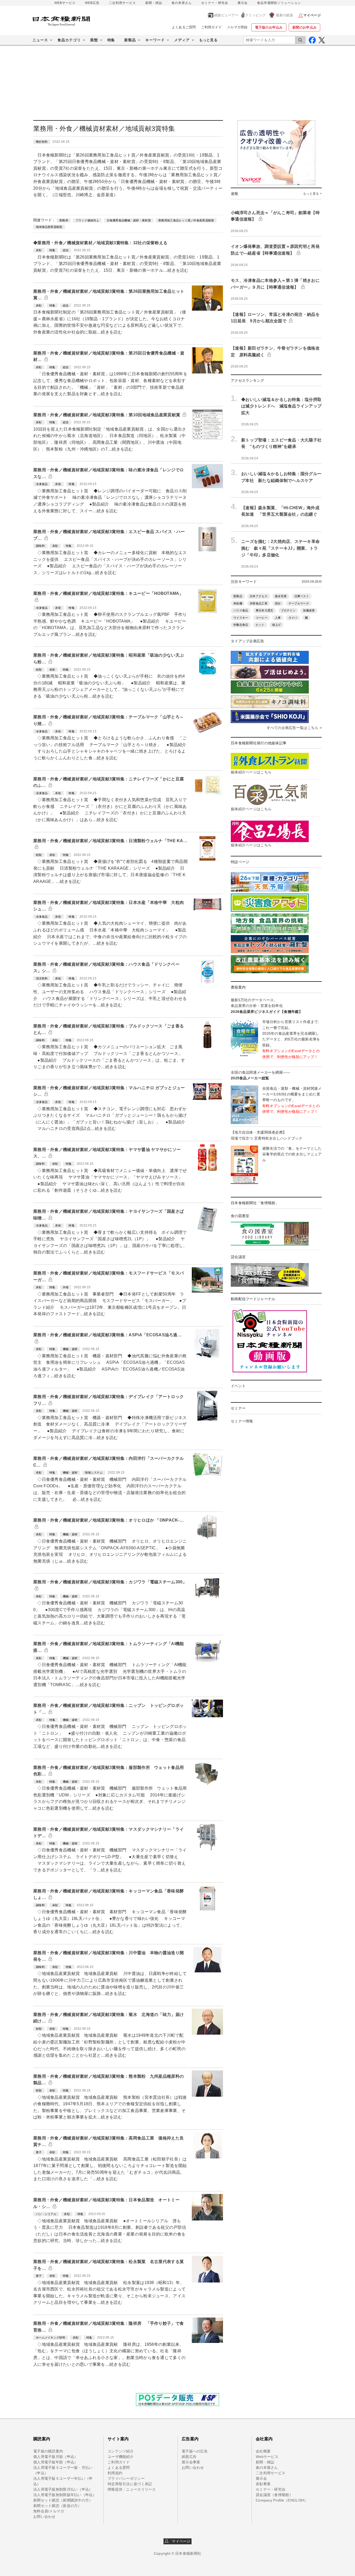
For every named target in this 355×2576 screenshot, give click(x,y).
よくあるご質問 (184, 27)
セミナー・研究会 (215, 3)
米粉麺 (238, 603)
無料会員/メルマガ (49, 2511)
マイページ (180, 2541)
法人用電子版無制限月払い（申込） (63, 2489)
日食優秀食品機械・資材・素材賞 (129, 220)
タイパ (293, 618)
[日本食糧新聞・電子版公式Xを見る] (322, 40)
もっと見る (208, 40)
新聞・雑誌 (154, 3)
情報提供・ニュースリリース (132, 2489)
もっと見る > (312, 194)
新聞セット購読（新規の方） (57, 2506)
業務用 (64, 220)
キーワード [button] (155, 40)
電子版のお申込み (269, 27)
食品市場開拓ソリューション (279, 3)
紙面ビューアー (226, 15)
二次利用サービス (122, 3)
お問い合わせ (44, 2517)
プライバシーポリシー (126, 2478)
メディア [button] (182, 40)
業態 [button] (94, 40)
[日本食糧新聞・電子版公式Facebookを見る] (312, 40)
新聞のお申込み (304, 27)
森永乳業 (281, 596)
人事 (278, 618)
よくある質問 (119, 2468)
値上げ (277, 625)
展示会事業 (191, 2462)
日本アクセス (259, 596)
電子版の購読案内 (48, 2451)
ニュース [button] (40, 40)
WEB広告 (92, 3)
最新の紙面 (285, 15)
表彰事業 (263, 2484)
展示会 (243, 3)
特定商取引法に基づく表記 (130, 2484)
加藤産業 (309, 610)
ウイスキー (241, 618)
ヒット (260, 625)
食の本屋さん (182, 3)
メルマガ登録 (237, 27)
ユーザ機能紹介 (121, 2457)
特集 (111, 40)
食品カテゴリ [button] (69, 40)
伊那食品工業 (259, 603)
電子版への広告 (195, 2451)
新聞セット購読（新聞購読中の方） (63, 2500)
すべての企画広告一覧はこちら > (294, 728)
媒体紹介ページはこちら (251, 772)
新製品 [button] (130, 40)
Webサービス (267, 2457)
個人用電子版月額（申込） (55, 2457)
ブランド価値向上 (87, 220)
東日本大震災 (265, 610)
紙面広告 (189, 2457)
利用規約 (115, 2473)
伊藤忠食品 (241, 625)
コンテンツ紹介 (121, 2451)
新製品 (238, 596)
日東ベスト (302, 596)
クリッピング (255, 15)
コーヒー (262, 618)
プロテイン (288, 610)
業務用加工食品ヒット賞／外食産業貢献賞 (186, 220)
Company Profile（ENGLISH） (282, 2500)
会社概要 (263, 2451)
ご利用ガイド (212, 27)
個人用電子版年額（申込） (55, 2462)
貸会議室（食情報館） (274, 2495)
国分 (278, 603)
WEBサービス (65, 3)
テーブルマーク (299, 603)
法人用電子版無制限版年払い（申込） (65, 2495)
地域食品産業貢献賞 (49, 227)
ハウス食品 (241, 610)
